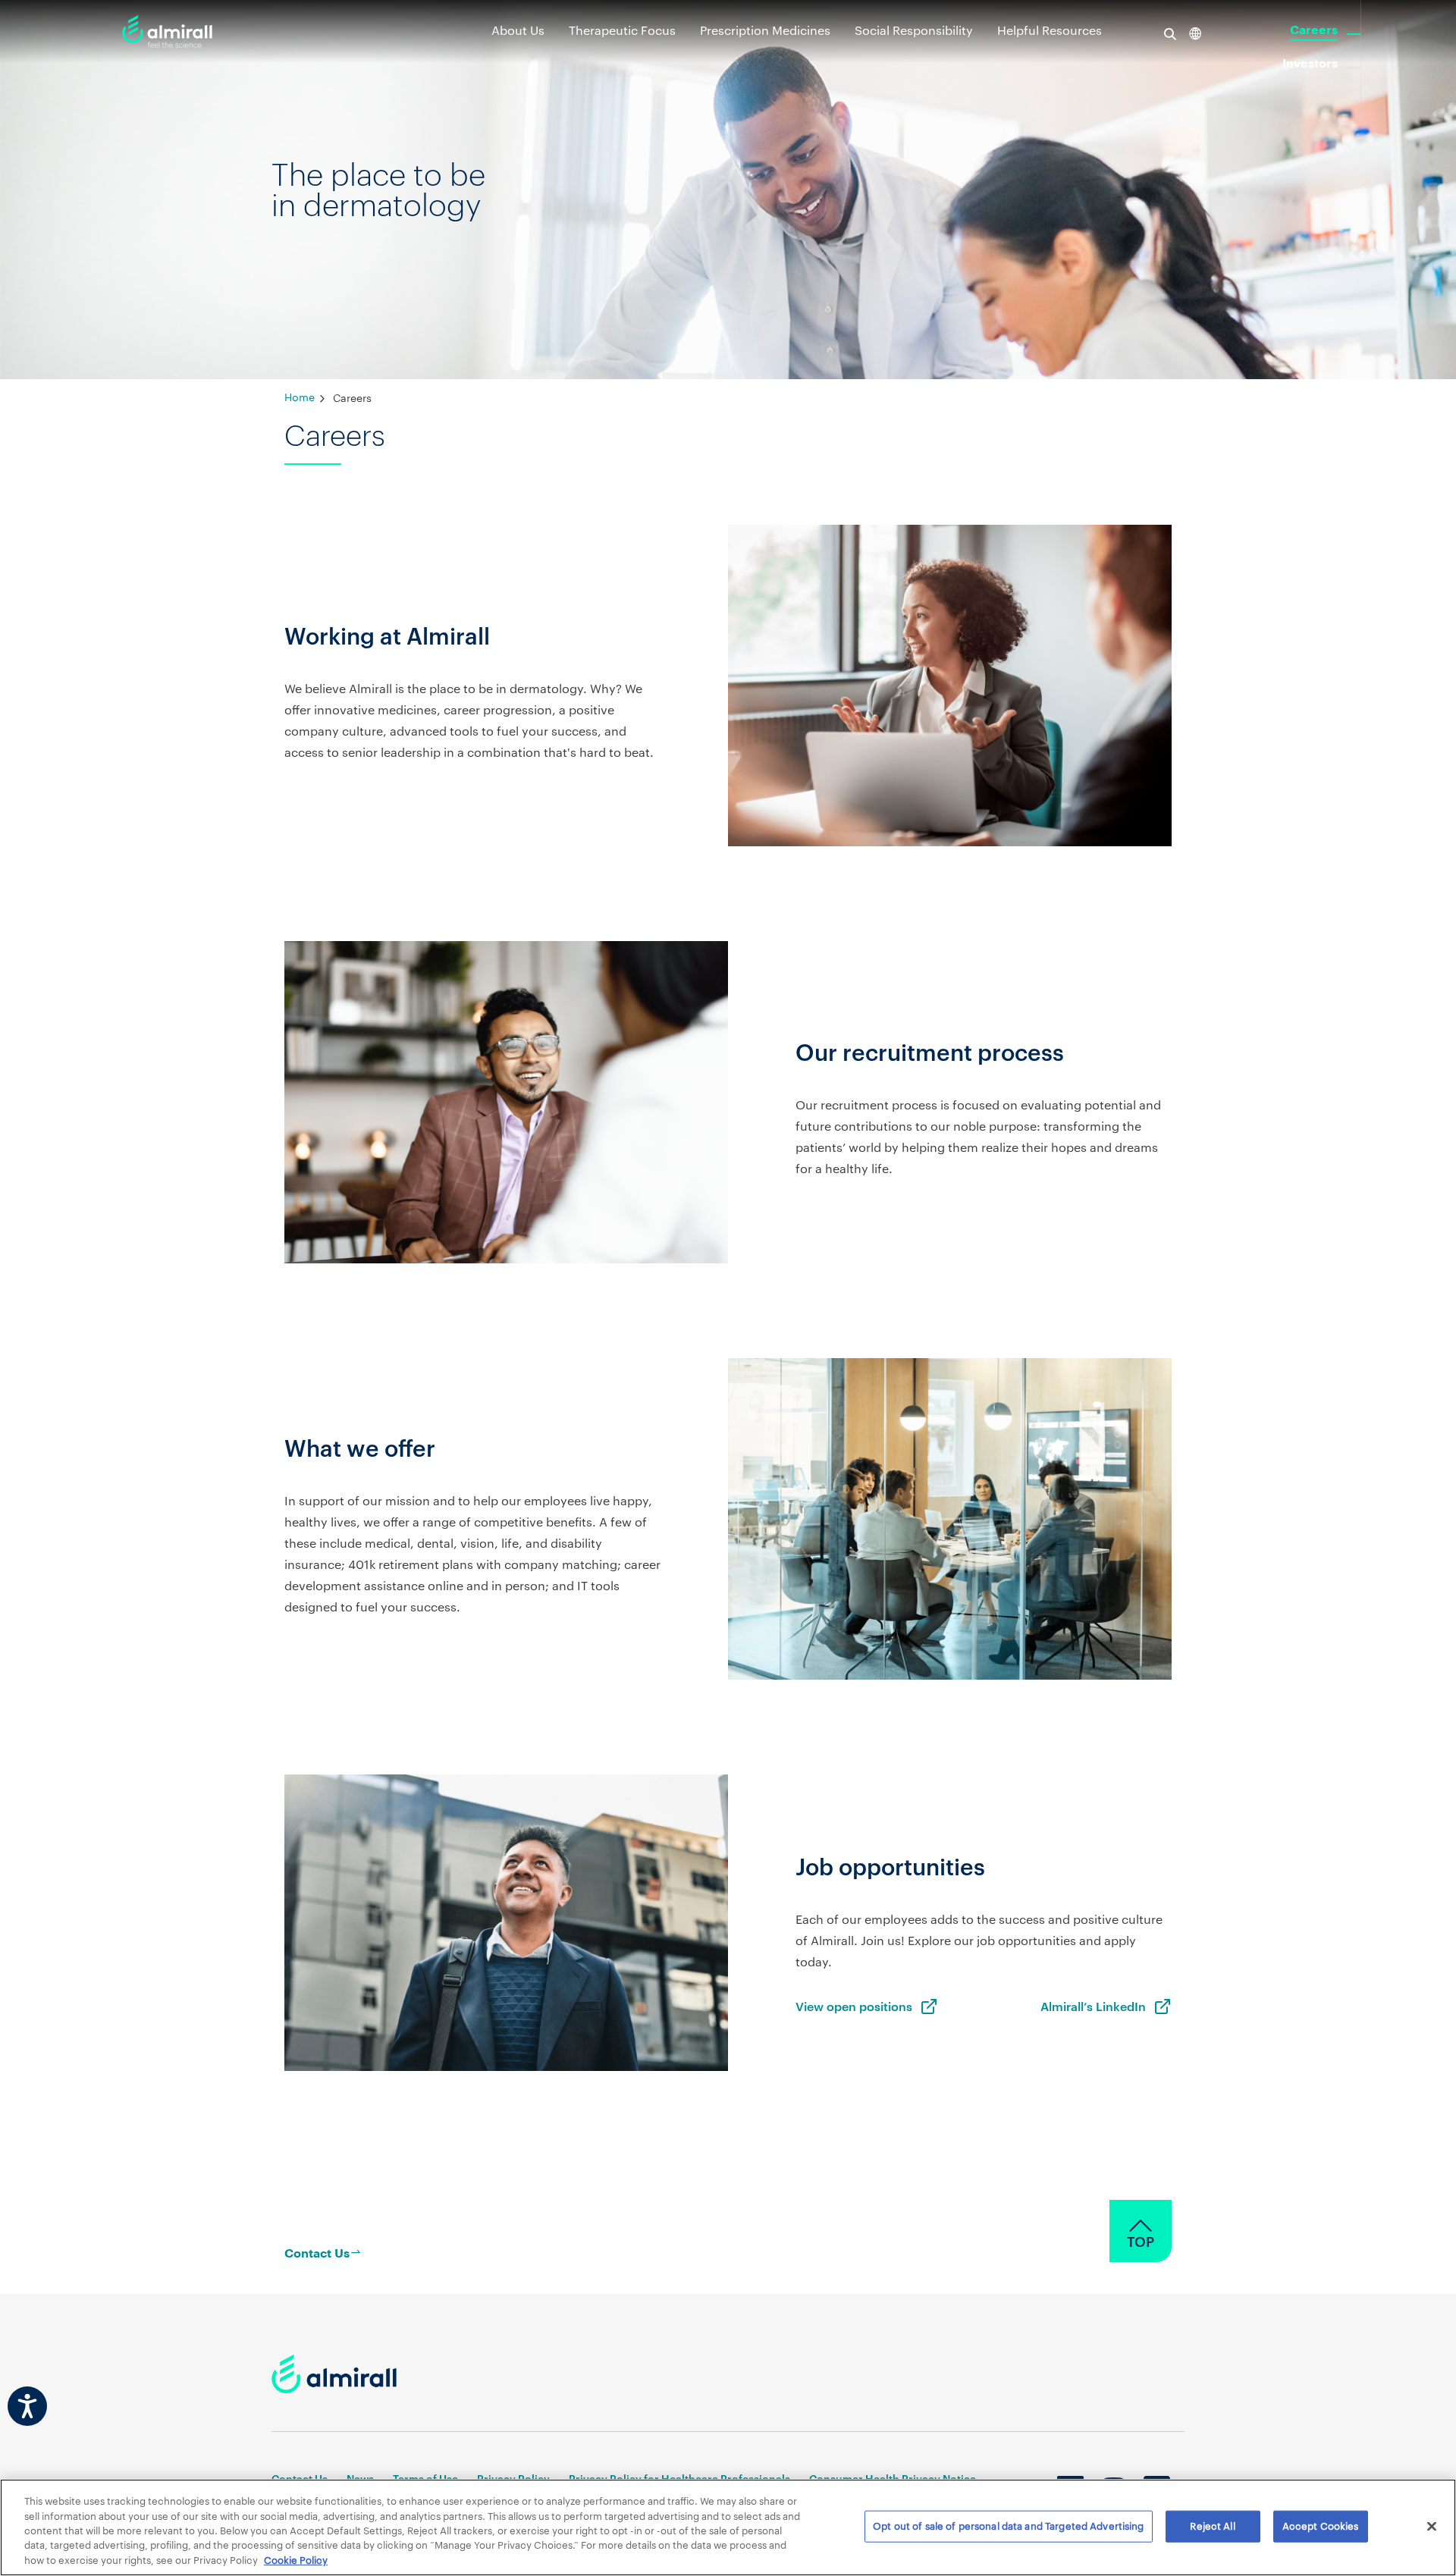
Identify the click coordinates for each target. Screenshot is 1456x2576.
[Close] (1432, 2527)
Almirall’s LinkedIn (1093, 2006)
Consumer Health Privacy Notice (893, 2479)
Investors (1310, 64)
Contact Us (300, 2479)
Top (1141, 2242)
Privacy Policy (513, 2479)
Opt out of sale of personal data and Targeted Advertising (1008, 2526)
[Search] (1176, 33)
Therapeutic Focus (622, 30)
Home (300, 397)
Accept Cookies (1321, 2526)
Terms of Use (425, 2479)
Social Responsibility (914, 30)
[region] (728, 2527)
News (360, 2479)
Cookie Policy (296, 2560)
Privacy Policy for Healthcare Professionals (679, 2479)
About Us (518, 30)
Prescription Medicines (765, 30)
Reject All (1212, 2526)
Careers (1314, 30)
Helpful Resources (1050, 30)
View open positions (854, 2006)
